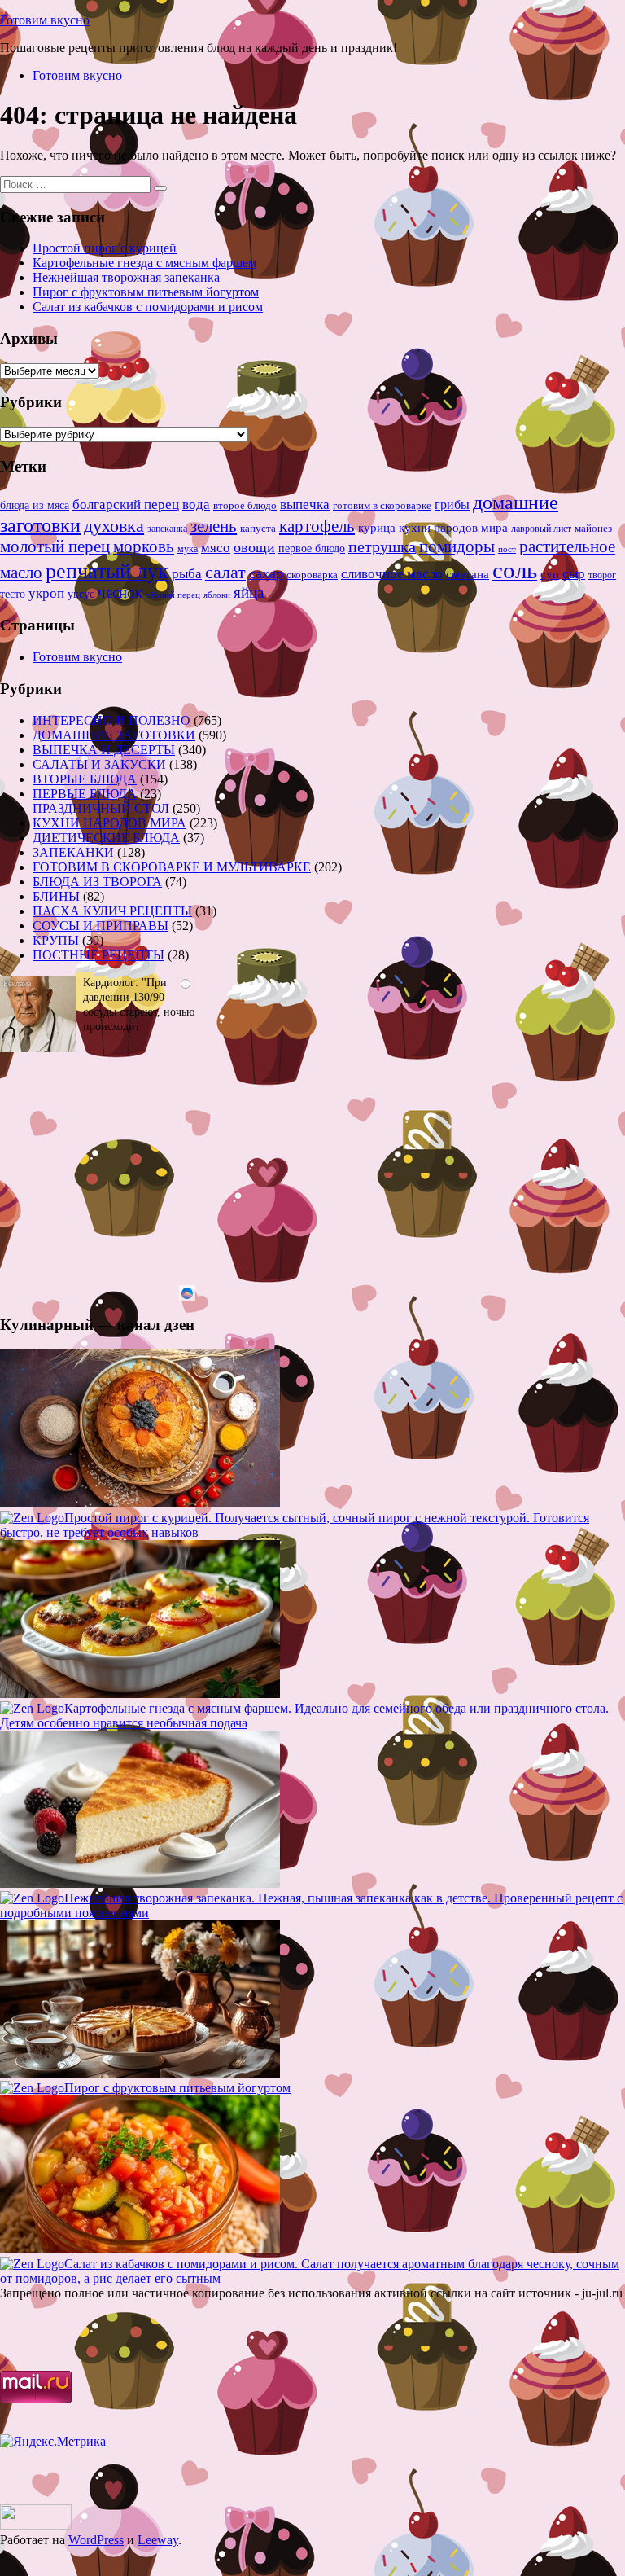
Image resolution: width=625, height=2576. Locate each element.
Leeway (158, 2540)
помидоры (457, 546)
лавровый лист (541, 529)
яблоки (217, 595)
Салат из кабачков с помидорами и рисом (148, 307)
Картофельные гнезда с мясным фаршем (144, 263)
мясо (216, 548)
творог (602, 575)
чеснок (120, 592)
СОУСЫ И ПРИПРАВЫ (101, 926)
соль (515, 570)
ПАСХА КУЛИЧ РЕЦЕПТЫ (112, 911)
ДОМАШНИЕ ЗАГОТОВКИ (114, 735)
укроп (46, 593)
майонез (593, 528)
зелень (214, 526)
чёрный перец (173, 595)
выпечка (305, 505)
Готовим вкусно (45, 20)
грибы (452, 505)
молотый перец (55, 546)
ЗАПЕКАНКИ (73, 852)
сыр (574, 574)
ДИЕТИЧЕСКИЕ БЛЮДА (106, 838)
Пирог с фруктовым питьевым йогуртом (146, 292)
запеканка (167, 529)
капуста (258, 529)
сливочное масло (392, 574)
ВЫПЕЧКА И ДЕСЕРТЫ (104, 750)
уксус (81, 594)
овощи (254, 547)
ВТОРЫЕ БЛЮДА (85, 779)
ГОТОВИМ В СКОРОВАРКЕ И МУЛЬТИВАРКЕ (172, 867)
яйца (249, 592)
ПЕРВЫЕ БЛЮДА (85, 794)
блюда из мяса (35, 505)
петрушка (382, 546)
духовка (114, 526)
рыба (187, 574)
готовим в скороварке (382, 506)
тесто (13, 594)
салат (225, 572)
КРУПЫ (56, 940)
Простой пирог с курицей (105, 248)
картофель (317, 526)
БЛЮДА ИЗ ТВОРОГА (97, 882)
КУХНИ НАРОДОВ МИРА (109, 823)
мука (188, 549)
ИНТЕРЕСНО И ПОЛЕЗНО (111, 720)
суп (550, 574)
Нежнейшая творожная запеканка (126, 277)
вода (196, 505)
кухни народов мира (453, 527)
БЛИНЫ (56, 896)
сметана (468, 574)
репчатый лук (107, 571)
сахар (266, 573)
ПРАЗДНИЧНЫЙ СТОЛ (101, 808)
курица (377, 527)
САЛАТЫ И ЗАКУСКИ (99, 764)
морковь (144, 546)
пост (507, 549)
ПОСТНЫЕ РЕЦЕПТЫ (98, 955)
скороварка (312, 575)
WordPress (96, 2540)
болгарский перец (126, 505)
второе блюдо (245, 506)
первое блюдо (312, 549)
